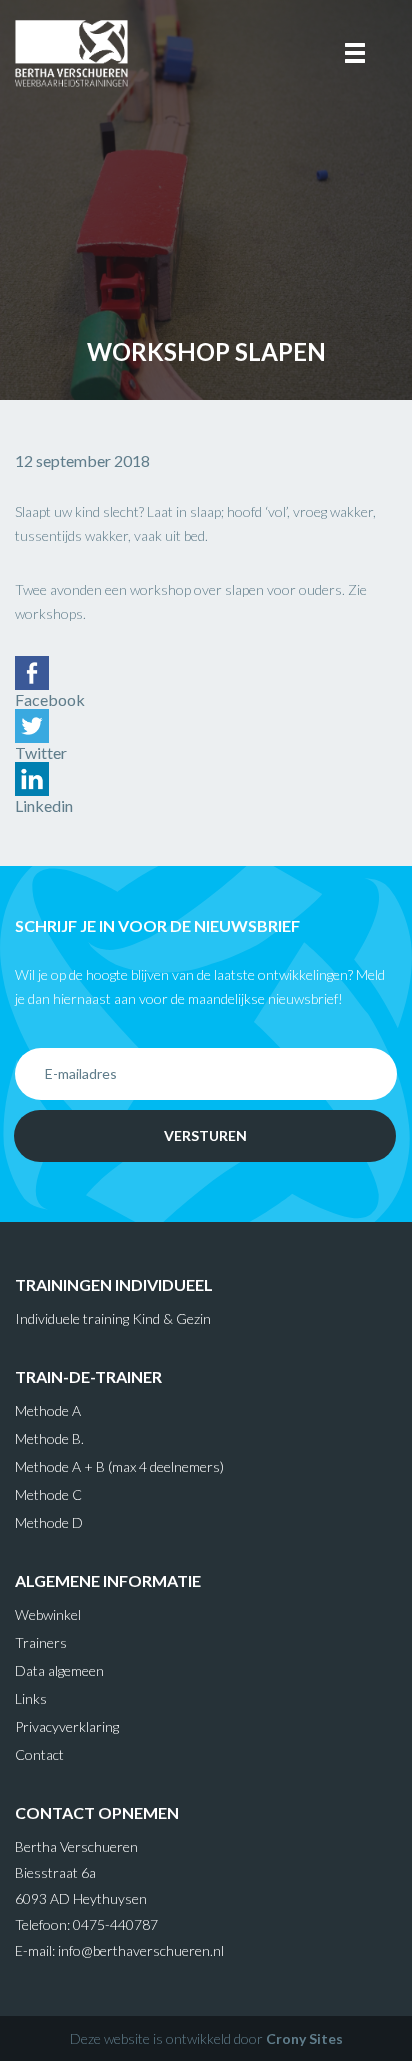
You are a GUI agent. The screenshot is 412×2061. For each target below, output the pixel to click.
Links (31, 1698)
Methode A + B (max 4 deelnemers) (119, 1466)
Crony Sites (304, 2038)
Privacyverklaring (67, 1726)
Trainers (41, 1642)
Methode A (48, 1410)
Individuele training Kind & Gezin (113, 1318)
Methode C (48, 1494)
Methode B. (49, 1438)
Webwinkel (48, 1614)
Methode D (49, 1522)
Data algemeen (59, 1670)
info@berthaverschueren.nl (141, 1950)
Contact (39, 1754)
